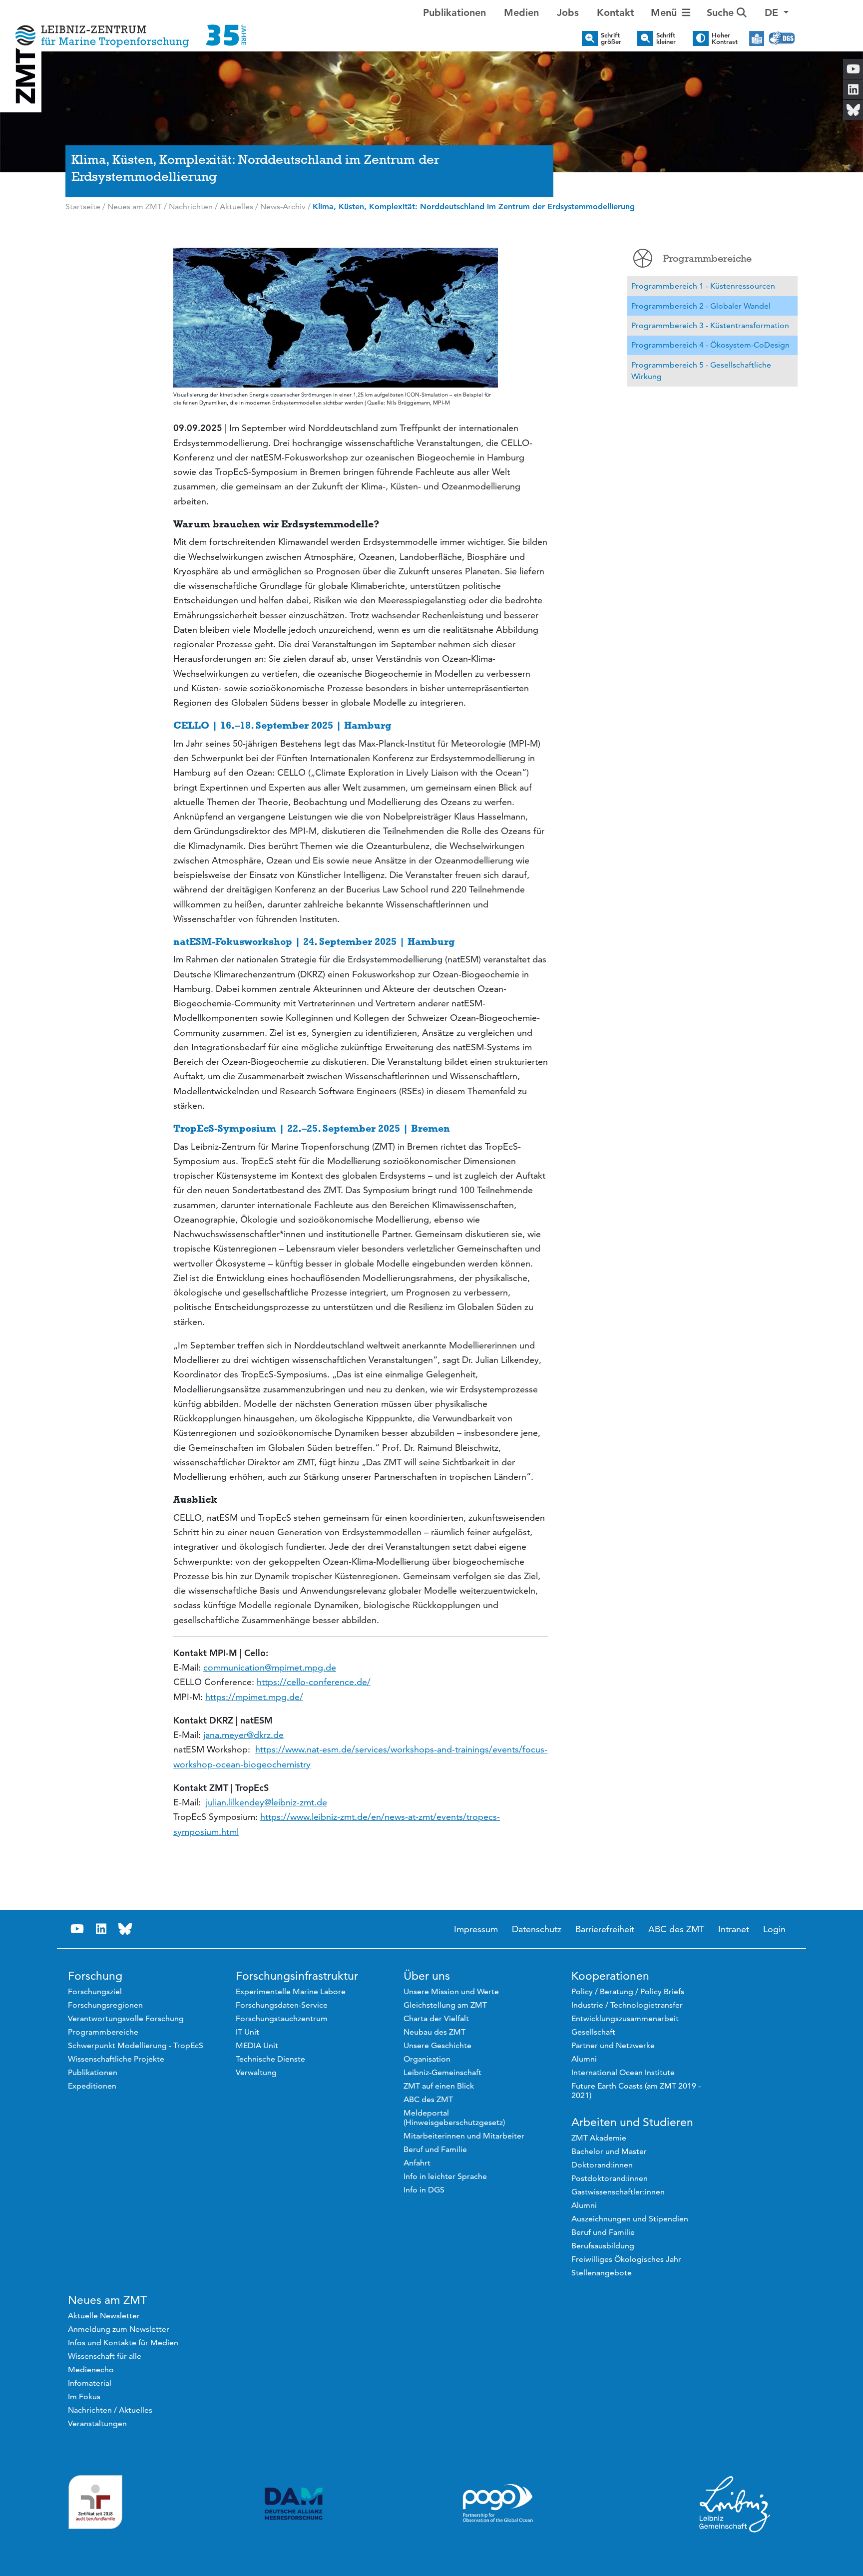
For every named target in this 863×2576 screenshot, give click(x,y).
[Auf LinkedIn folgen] (101, 1929)
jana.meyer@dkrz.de (243, 1735)
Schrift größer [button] (611, 38)
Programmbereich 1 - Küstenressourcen (703, 286)
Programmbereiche (707, 258)
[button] (777, 12)
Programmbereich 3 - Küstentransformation (710, 325)
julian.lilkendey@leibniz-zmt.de (266, 1802)
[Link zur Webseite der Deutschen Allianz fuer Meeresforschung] (294, 2504)
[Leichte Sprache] (757, 38)
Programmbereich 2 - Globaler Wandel (701, 306)
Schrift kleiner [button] (666, 38)
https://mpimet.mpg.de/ (254, 1697)
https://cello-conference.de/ (314, 1682)
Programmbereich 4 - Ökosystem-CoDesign (710, 345)
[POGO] (498, 2504)
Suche (722, 12)
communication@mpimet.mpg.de (270, 1667)
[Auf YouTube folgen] (77, 1929)
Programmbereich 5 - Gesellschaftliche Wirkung (701, 371)
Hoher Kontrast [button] (725, 38)
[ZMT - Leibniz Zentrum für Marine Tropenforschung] (128, 29)
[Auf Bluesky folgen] (125, 1929)
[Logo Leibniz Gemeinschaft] (735, 2504)
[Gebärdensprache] (782, 38)
